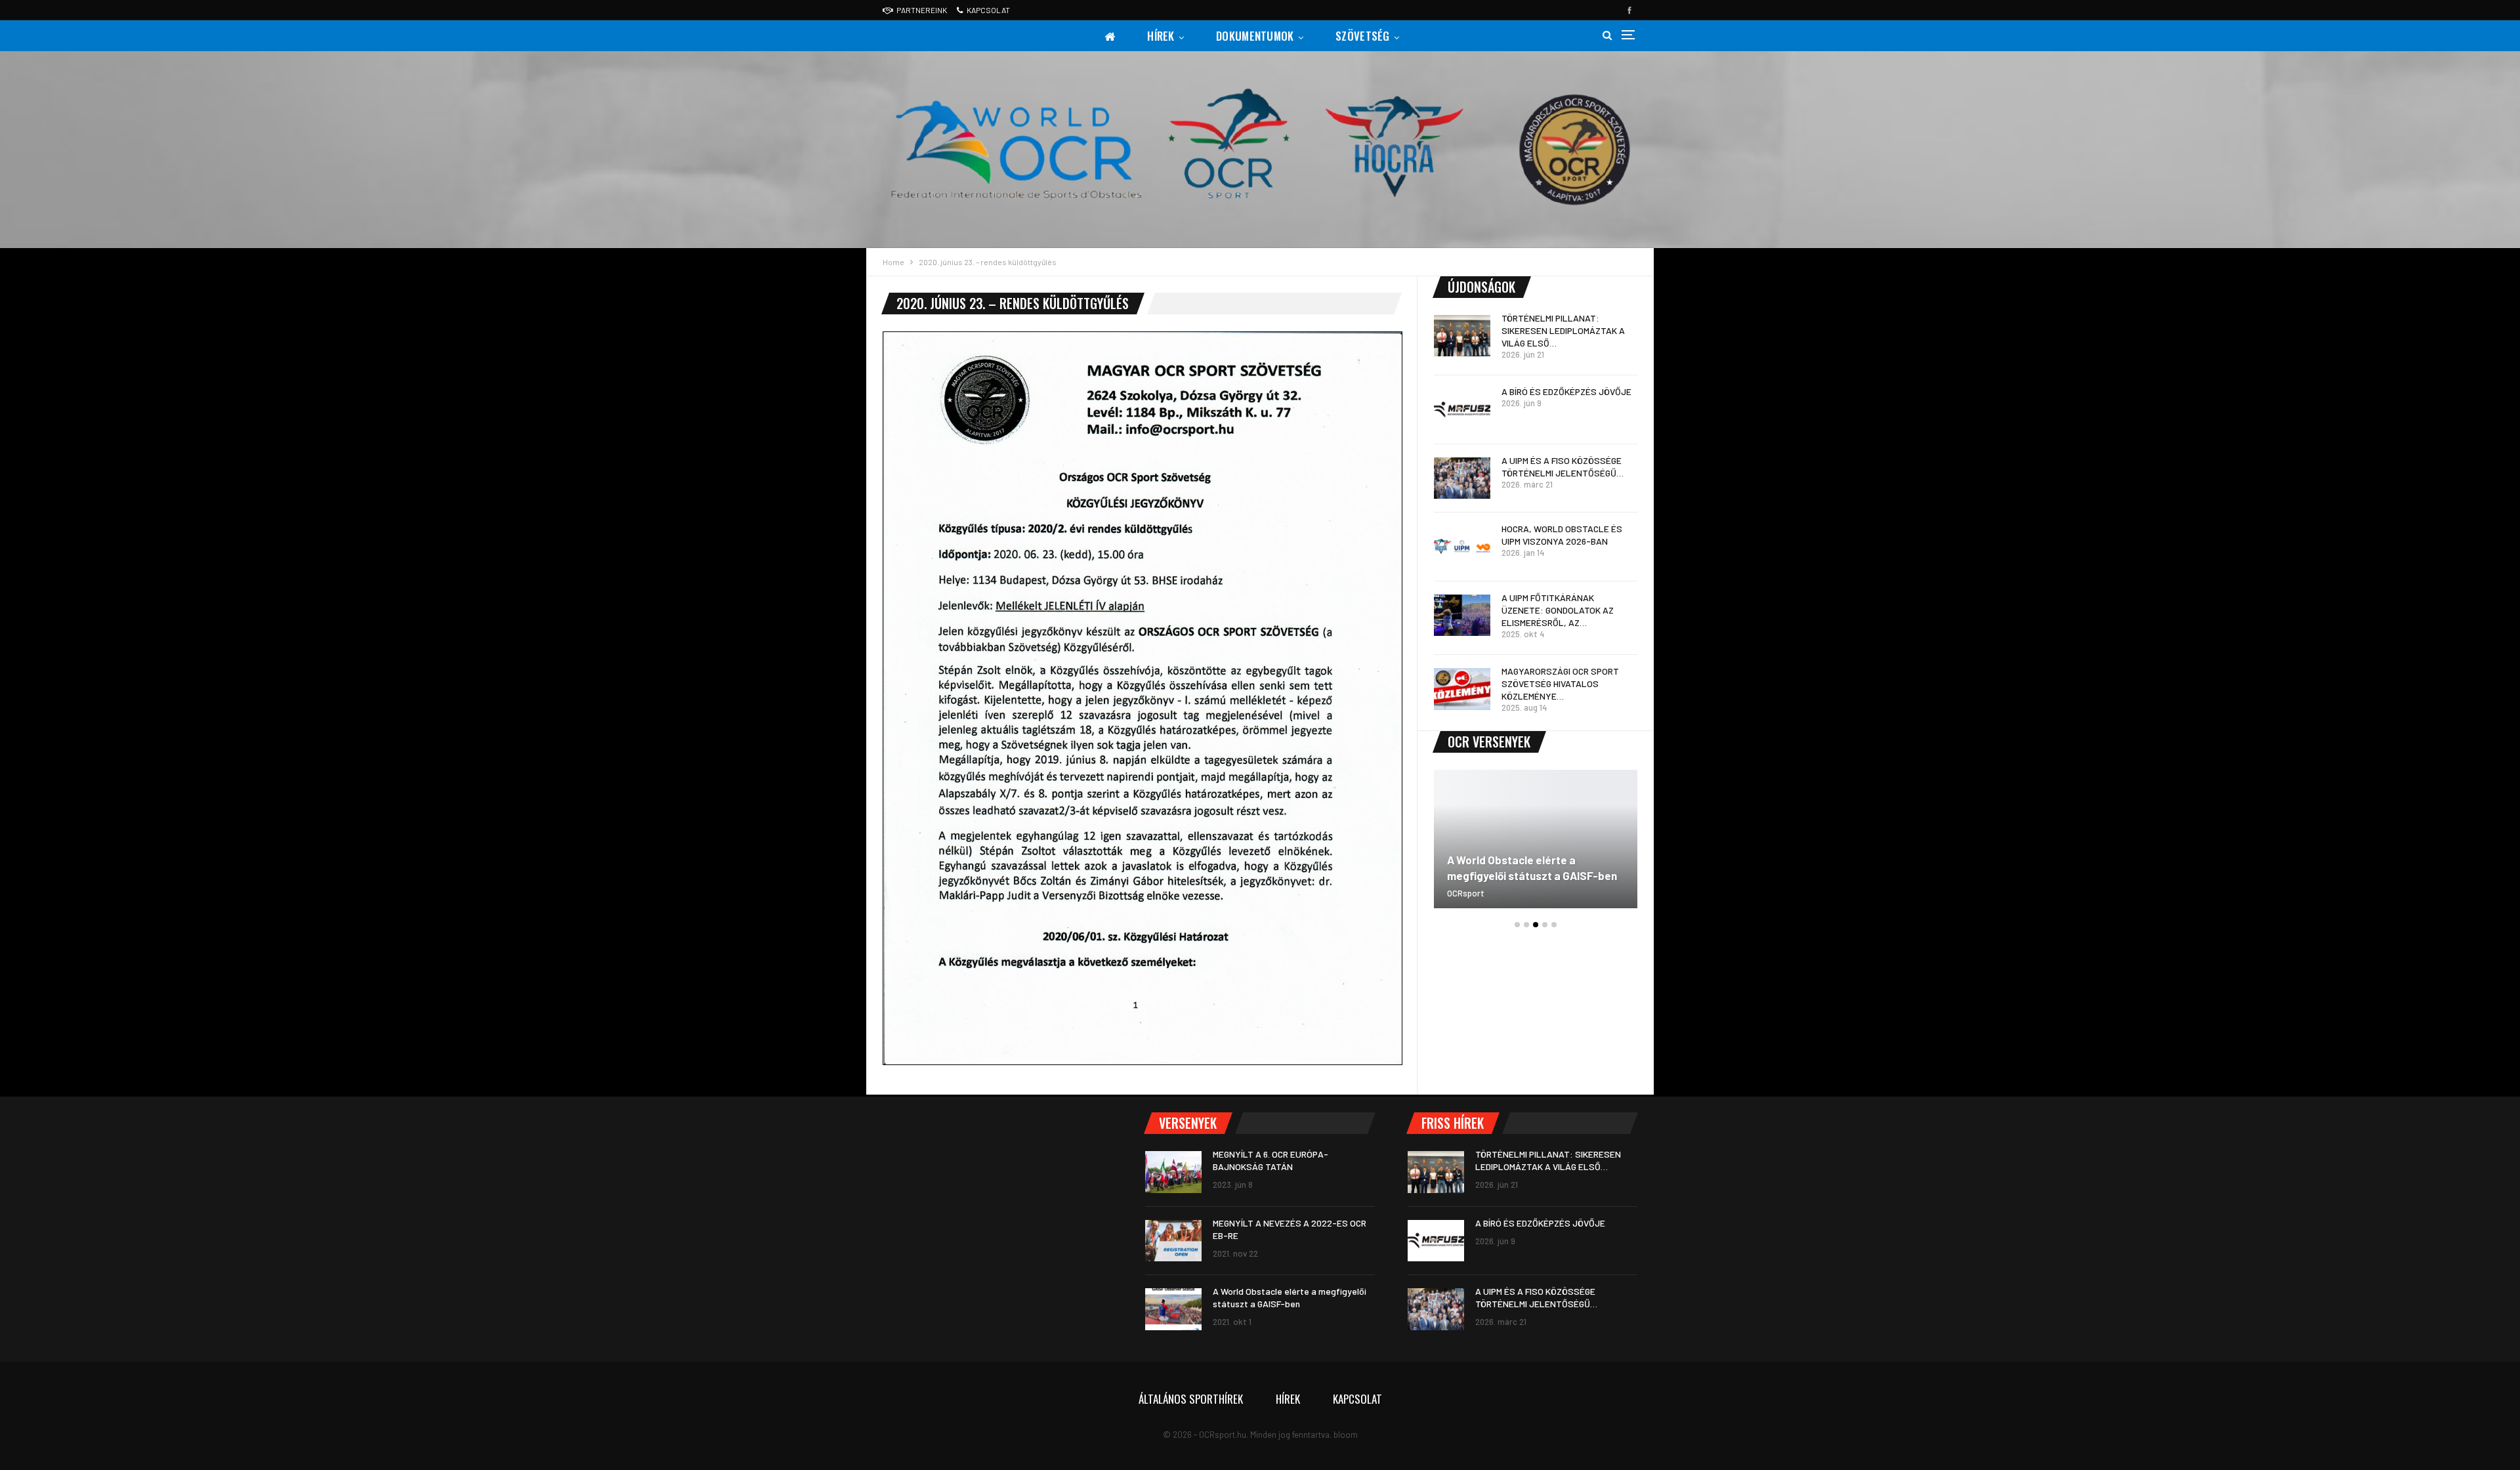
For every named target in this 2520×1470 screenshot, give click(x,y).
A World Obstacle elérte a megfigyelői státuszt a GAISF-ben (1532, 868)
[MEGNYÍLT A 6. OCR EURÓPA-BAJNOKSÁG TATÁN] (1173, 1172)
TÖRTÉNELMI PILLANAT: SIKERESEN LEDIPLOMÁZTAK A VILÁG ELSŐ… (1563, 330)
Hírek (1161, 36)
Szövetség (1363, 36)
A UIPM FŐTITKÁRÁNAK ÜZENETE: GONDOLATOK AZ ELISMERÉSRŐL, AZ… (1558, 610)
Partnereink (922, 10)
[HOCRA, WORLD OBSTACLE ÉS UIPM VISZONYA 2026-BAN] (1462, 547)
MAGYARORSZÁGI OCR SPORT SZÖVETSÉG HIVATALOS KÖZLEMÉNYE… (1560, 683)
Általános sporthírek (1191, 1399)
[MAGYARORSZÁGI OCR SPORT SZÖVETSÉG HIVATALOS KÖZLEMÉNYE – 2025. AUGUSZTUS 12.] (1462, 689)
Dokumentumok (1255, 36)
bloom (1346, 1435)
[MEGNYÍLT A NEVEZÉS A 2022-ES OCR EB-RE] (1173, 1241)
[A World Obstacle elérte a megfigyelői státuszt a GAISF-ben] (1536, 839)
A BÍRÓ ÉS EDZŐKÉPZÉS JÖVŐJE (1566, 391)
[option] (1536, 846)
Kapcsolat (988, 10)
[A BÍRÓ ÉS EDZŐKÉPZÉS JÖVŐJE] (1462, 409)
